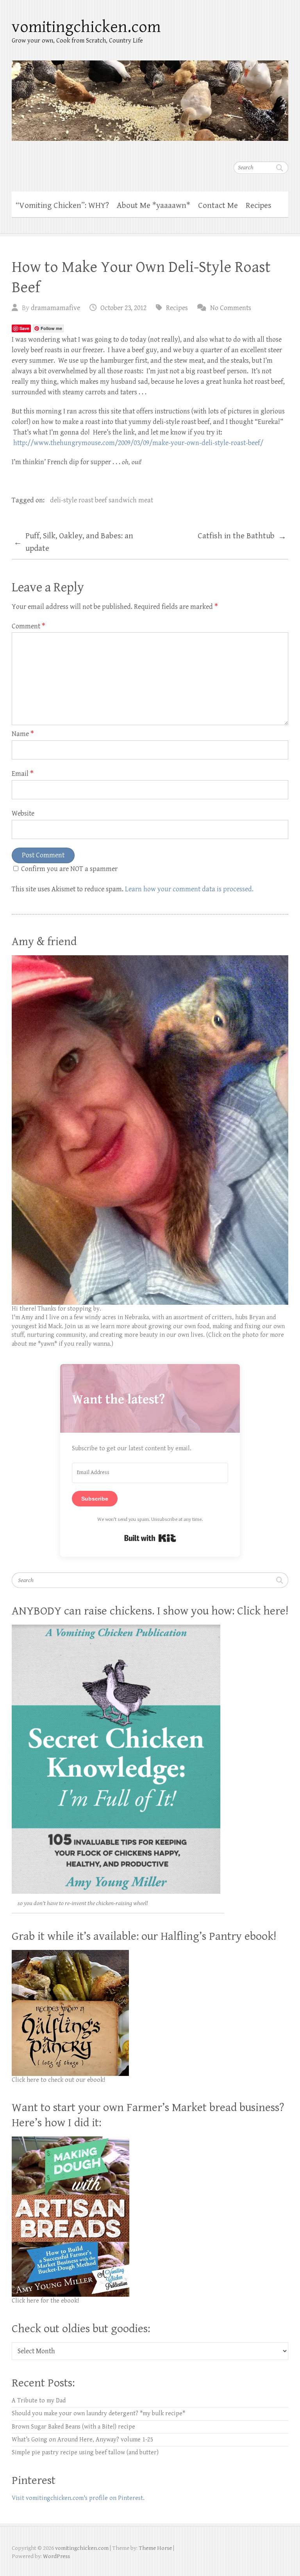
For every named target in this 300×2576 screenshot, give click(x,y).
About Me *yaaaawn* (154, 206)
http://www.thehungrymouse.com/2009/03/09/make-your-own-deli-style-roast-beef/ (138, 443)
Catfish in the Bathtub (242, 536)
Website (23, 813)
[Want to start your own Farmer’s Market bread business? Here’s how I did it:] (71, 2140)
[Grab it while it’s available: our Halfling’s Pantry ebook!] (70, 1954)
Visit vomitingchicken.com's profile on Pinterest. (78, 2498)
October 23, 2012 (123, 308)
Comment (29, 626)
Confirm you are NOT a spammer (69, 869)
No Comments (231, 308)
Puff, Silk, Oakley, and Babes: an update (73, 542)
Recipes (259, 206)
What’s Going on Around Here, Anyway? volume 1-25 (83, 2440)
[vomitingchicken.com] (150, 96)
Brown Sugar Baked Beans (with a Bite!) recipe (73, 2427)
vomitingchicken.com (86, 27)
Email (23, 774)
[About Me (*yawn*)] (150, 959)
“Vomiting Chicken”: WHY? (62, 206)
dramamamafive (55, 308)
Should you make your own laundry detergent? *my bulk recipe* (98, 2414)
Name (23, 734)
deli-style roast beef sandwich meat (102, 500)
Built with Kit (150, 1538)
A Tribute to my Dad (39, 2401)
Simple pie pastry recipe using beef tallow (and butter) (85, 2453)
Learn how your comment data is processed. (189, 889)
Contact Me (218, 206)
